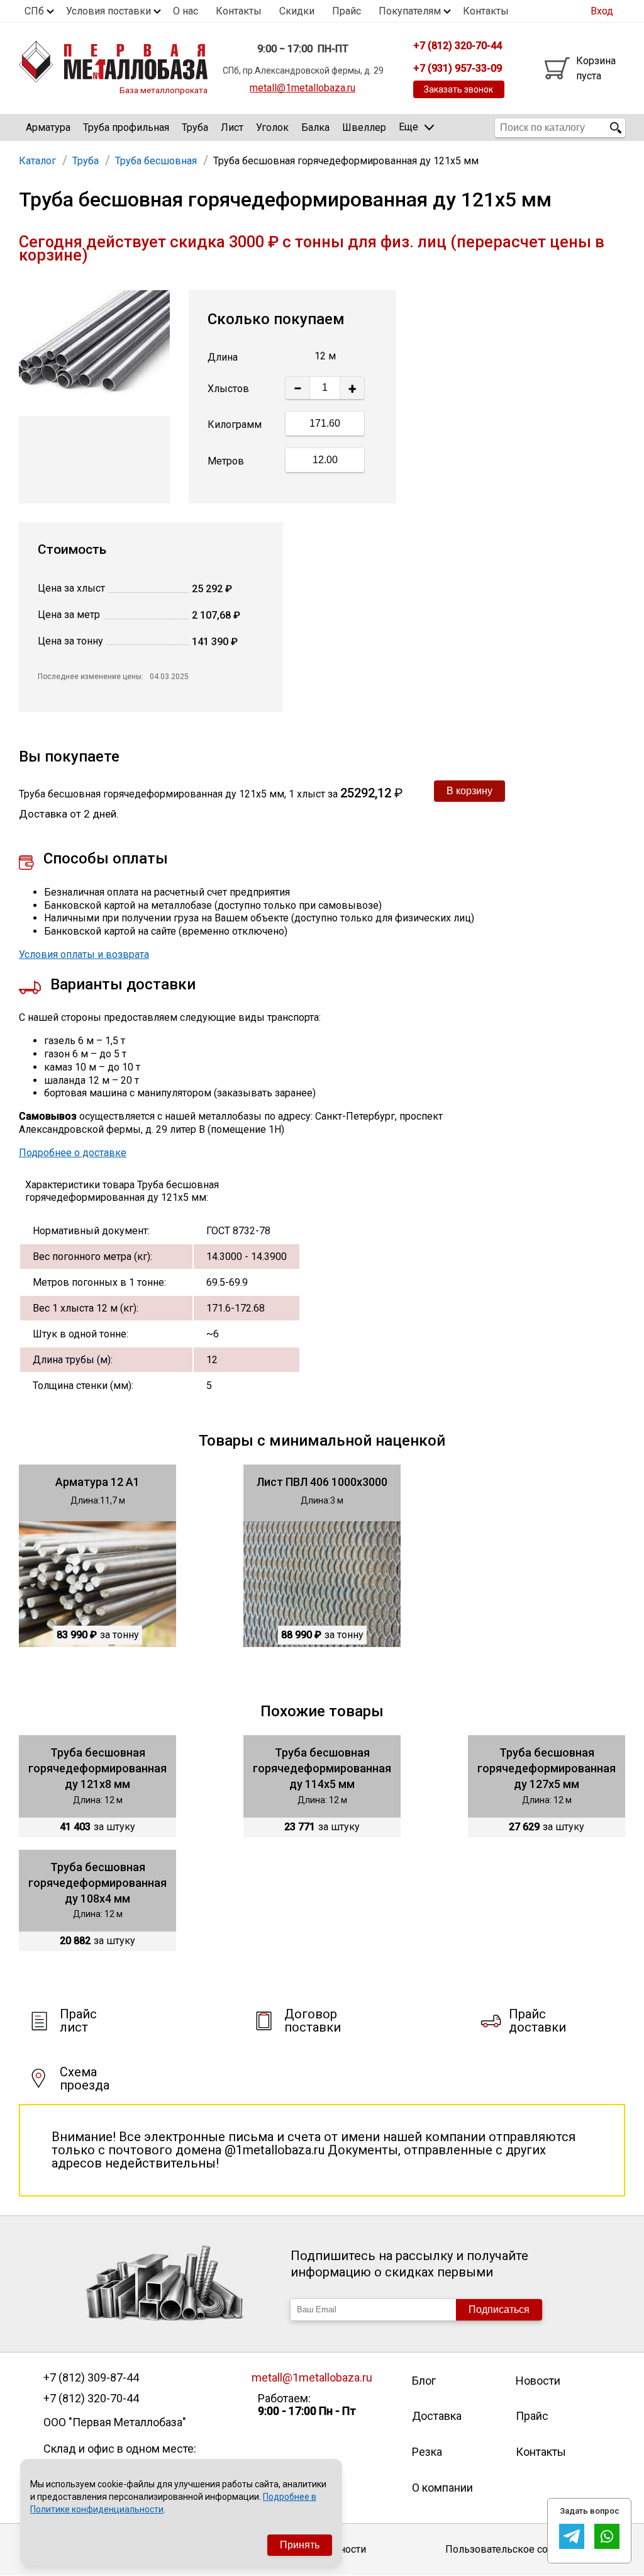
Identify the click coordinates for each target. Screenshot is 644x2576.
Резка (427, 2452)
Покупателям (410, 11)
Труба (195, 127)
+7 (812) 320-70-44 (91, 2399)
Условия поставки (108, 11)
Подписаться (499, 2309)
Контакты (239, 11)
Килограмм (235, 425)
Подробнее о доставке (73, 1153)
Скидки (297, 11)
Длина (223, 357)
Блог (424, 2381)
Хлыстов (228, 389)
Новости (538, 2381)
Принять (300, 2545)
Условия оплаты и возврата (84, 954)
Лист (232, 127)
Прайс (347, 11)
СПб (34, 11)
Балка (315, 127)
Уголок (272, 127)
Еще (408, 127)
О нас (186, 11)
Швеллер (364, 127)
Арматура (48, 127)
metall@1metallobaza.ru (303, 88)
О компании (442, 2488)
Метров (226, 461)
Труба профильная (126, 127)
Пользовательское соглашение (520, 2549)
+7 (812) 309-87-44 (91, 2378)
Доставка (437, 2416)
